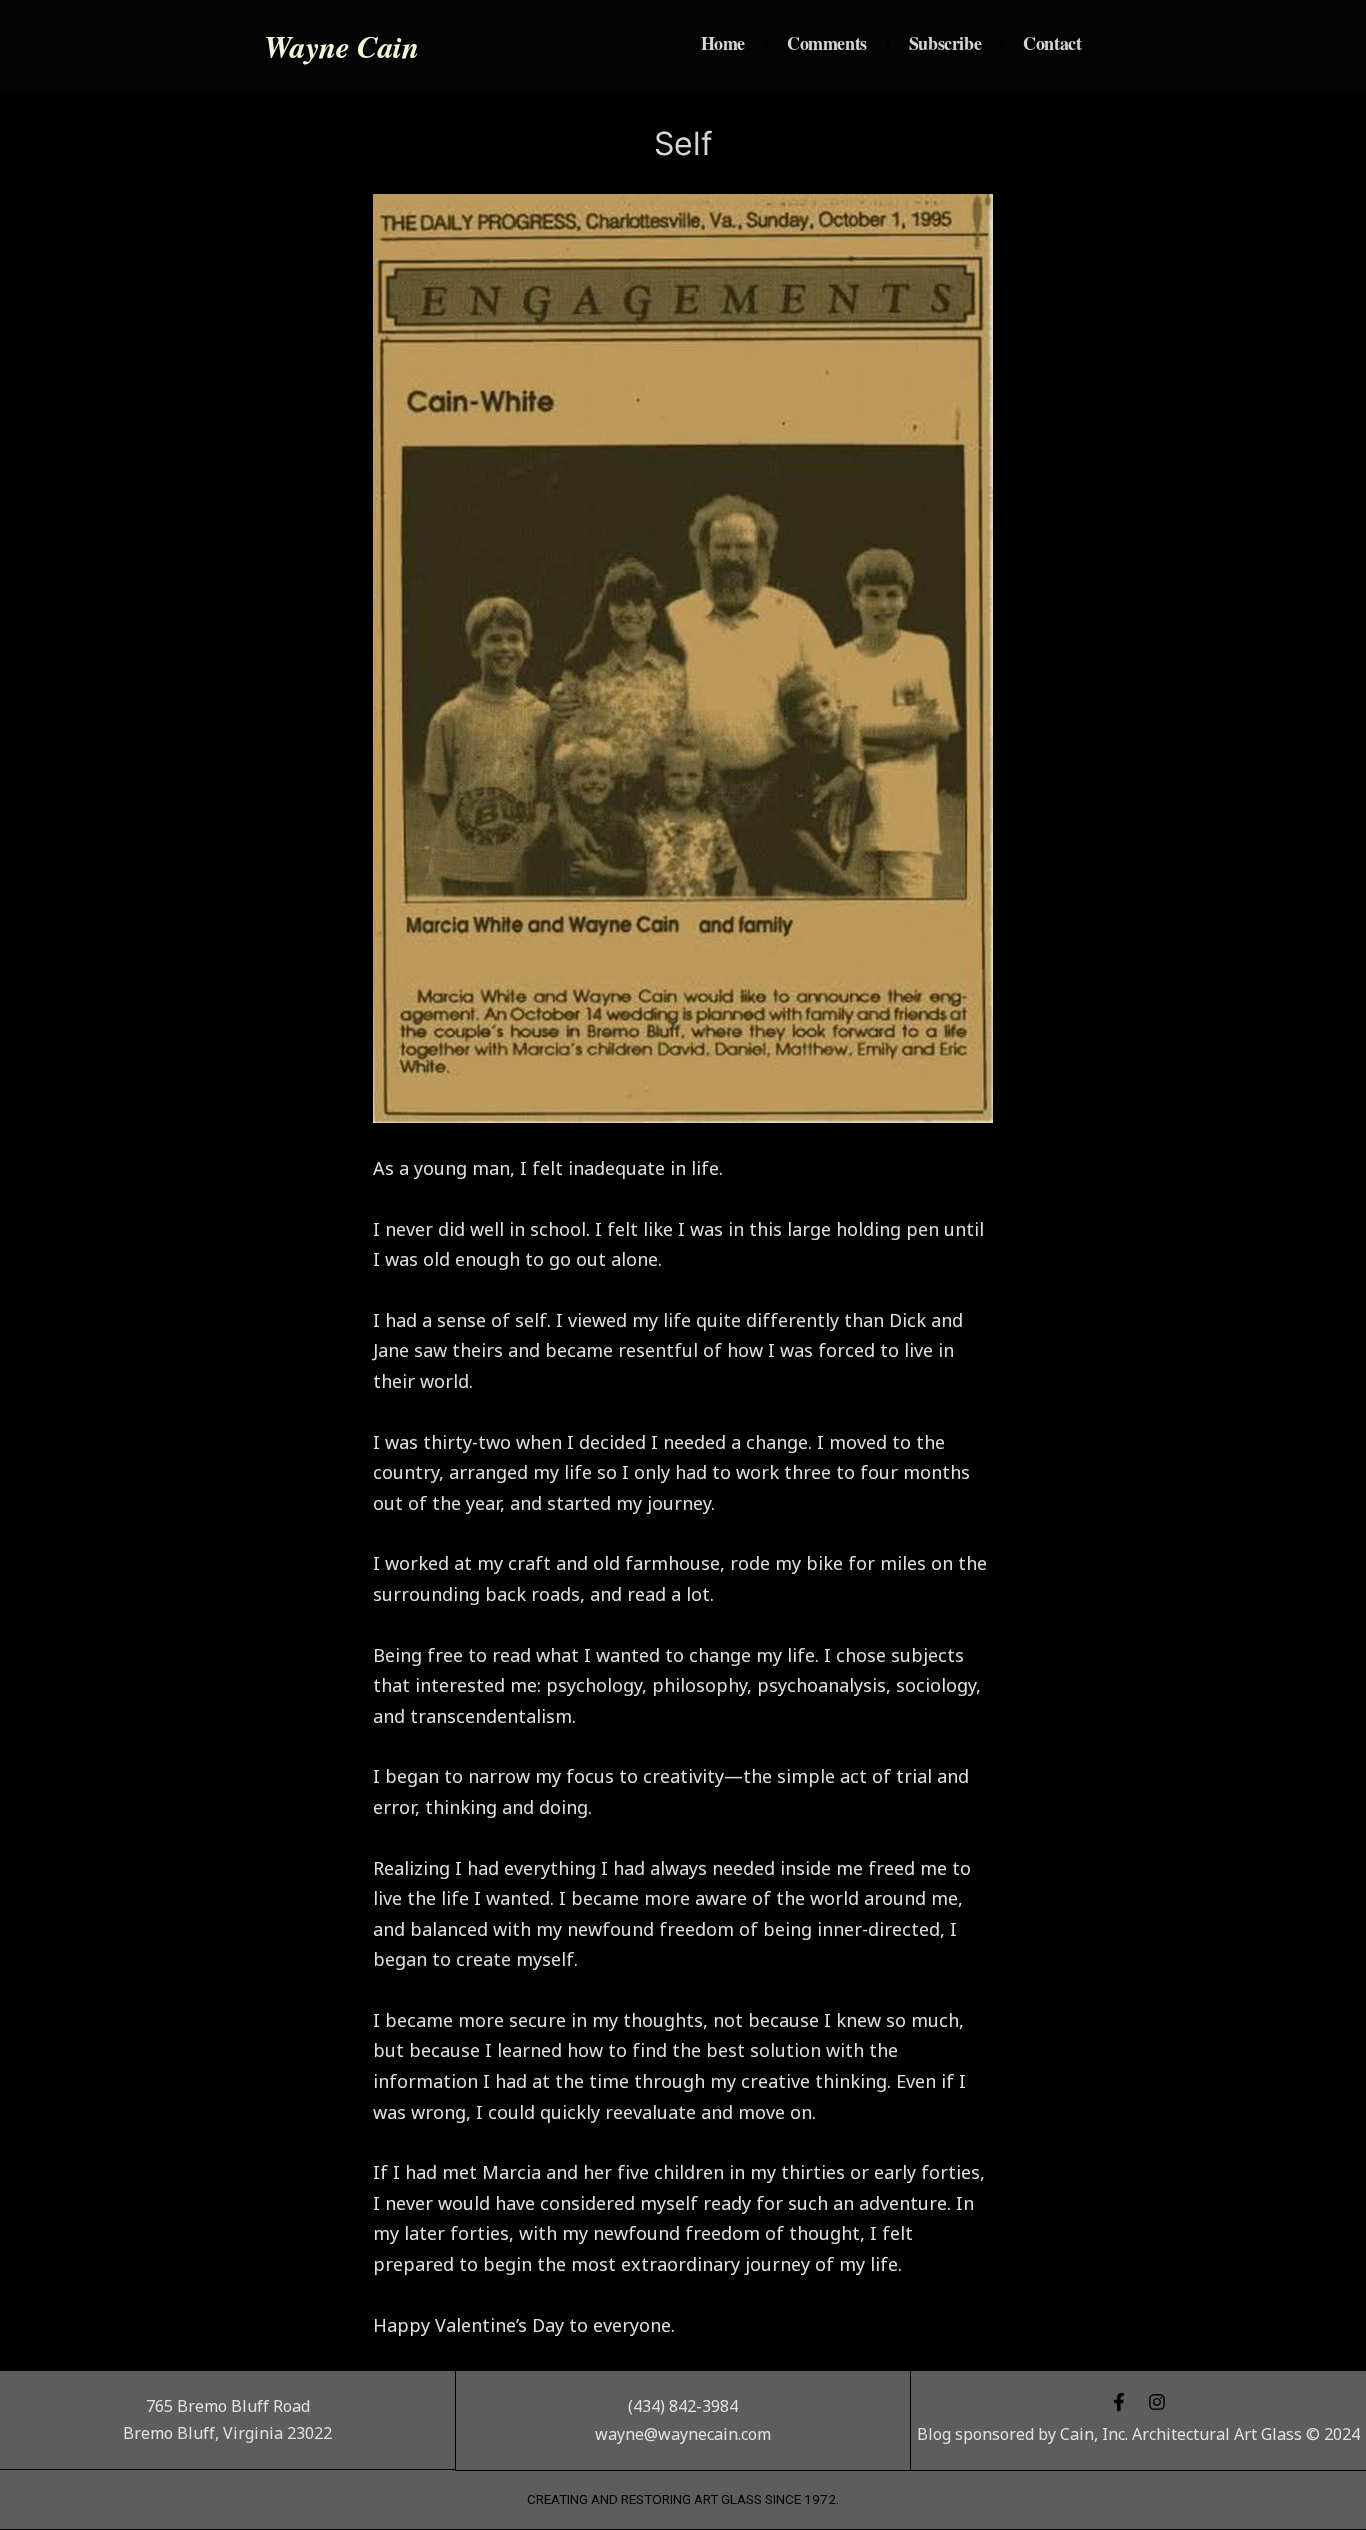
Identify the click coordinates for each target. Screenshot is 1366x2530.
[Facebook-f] (1119, 2402)
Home (723, 43)
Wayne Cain (341, 46)
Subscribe (945, 43)
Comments (827, 43)
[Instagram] (1157, 2402)
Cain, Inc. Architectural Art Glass (1181, 2434)
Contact (1052, 43)
